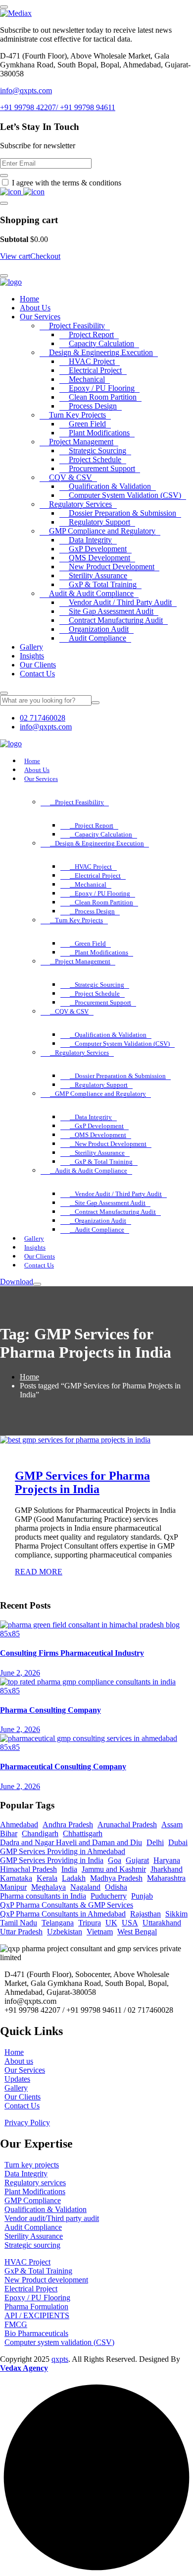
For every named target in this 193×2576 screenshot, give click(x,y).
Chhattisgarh (83, 1833)
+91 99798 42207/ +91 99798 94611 (58, 107)
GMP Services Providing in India (52, 1860)
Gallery (31, 647)
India (69, 1869)
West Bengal (137, 1932)
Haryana (167, 1860)
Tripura (90, 1923)
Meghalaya (48, 1887)
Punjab (142, 1896)
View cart (15, 256)
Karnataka (16, 1878)
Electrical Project (95, 370)
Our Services (40, 317)
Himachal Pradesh (28, 1869)
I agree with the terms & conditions (67, 183)
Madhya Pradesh (116, 1878)
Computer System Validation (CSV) (125, 495)
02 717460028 (43, 718)
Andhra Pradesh (68, 1825)
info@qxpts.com (26, 90)
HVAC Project (92, 361)
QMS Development (99, 558)
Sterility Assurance (98, 575)
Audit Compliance (97, 638)
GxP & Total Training (103, 584)
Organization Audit (99, 629)
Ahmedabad (19, 1825)
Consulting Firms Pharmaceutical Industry (72, 1653)
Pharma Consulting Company (50, 1710)
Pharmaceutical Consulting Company (63, 1767)
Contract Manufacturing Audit (116, 620)
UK (111, 1923)
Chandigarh (40, 1833)
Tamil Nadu (19, 1923)
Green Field (87, 424)
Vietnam (100, 1932)
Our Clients (38, 665)
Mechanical (87, 379)
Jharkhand (167, 1869)
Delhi (155, 1842)
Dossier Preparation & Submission (122, 513)
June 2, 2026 (20, 1673)
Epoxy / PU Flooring (102, 388)
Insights (32, 656)
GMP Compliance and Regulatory (102, 531)
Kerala (47, 1878)
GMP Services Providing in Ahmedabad (63, 1851)
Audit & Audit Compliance (91, 593)
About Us (35, 308)
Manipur (13, 1887)
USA (130, 1923)
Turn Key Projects (77, 415)
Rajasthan (145, 1914)
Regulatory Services (80, 504)
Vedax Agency (24, 2368)
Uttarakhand (162, 1923)
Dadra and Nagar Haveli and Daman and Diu (71, 1842)
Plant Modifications (99, 433)
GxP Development (98, 549)
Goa (115, 1860)
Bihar (9, 1833)
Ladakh (74, 1878)
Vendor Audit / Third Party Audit (120, 602)
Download (17, 1282)
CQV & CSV (71, 477)
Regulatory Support (99, 522)
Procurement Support (102, 468)
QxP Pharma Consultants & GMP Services (67, 1905)
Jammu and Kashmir (114, 1869)
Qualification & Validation (110, 486)
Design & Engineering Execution (101, 352)
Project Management (81, 442)
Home (29, 299)
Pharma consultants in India (43, 1896)
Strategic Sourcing (97, 450)
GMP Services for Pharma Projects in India (82, 1482)
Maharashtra (166, 1878)
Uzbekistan (65, 1932)
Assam (172, 1825)
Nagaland (85, 1887)
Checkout (45, 256)
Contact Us (37, 674)
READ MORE (39, 1572)
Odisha (116, 1887)
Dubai (178, 1842)
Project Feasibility (77, 326)
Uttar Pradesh (21, 1932)
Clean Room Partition (103, 397)
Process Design (93, 406)
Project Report (91, 334)
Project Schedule (95, 459)
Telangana (58, 1923)
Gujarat (137, 1860)
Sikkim (176, 1914)
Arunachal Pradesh (127, 1825)
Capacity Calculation (101, 343)
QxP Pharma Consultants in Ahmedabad (63, 1914)
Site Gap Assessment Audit (111, 611)
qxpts (60, 2359)
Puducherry (109, 1896)
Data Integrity (90, 540)
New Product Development (112, 567)
